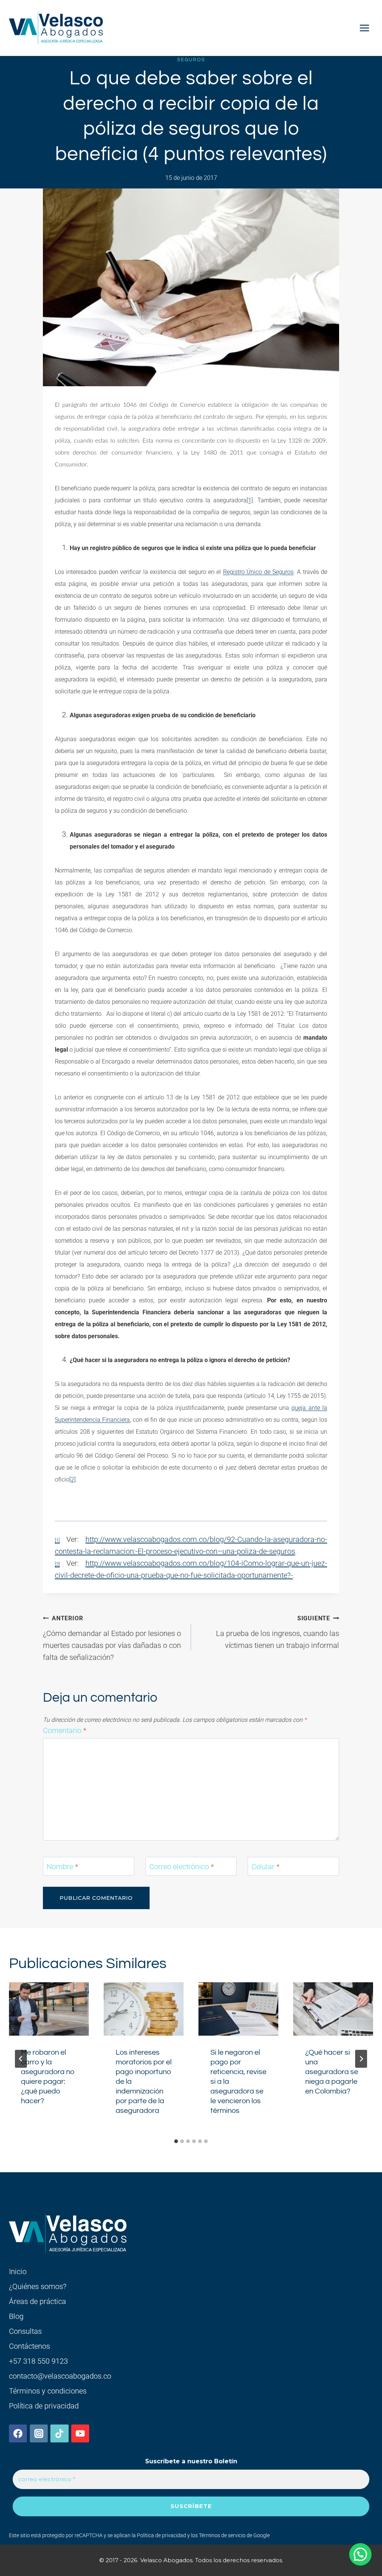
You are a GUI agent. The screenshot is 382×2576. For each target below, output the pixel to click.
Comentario (65, 1730)
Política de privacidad (44, 2406)
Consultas (25, 2331)
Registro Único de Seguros (258, 572)
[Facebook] (18, 2433)
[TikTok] (59, 2433)
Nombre (62, 1867)
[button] (360, 2554)
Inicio (18, 2271)
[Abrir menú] (364, 28)
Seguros (191, 60)
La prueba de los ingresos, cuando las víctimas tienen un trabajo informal (278, 1632)
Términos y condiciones (48, 2391)
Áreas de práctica (37, 2301)
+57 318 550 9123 (38, 2361)
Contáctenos (29, 2346)
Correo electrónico (181, 1867)
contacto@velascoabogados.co (60, 2376)
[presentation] (49, 2009)
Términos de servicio (222, 2535)
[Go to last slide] (21, 2059)
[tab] (176, 2141)
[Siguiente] (361, 2059)
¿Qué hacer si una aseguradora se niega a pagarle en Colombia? (332, 2072)
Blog (16, 2316)
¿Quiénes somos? (38, 2286)
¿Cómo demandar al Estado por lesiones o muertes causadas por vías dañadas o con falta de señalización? (112, 1638)
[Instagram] (39, 2433)
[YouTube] (80, 2433)
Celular (265, 1867)
